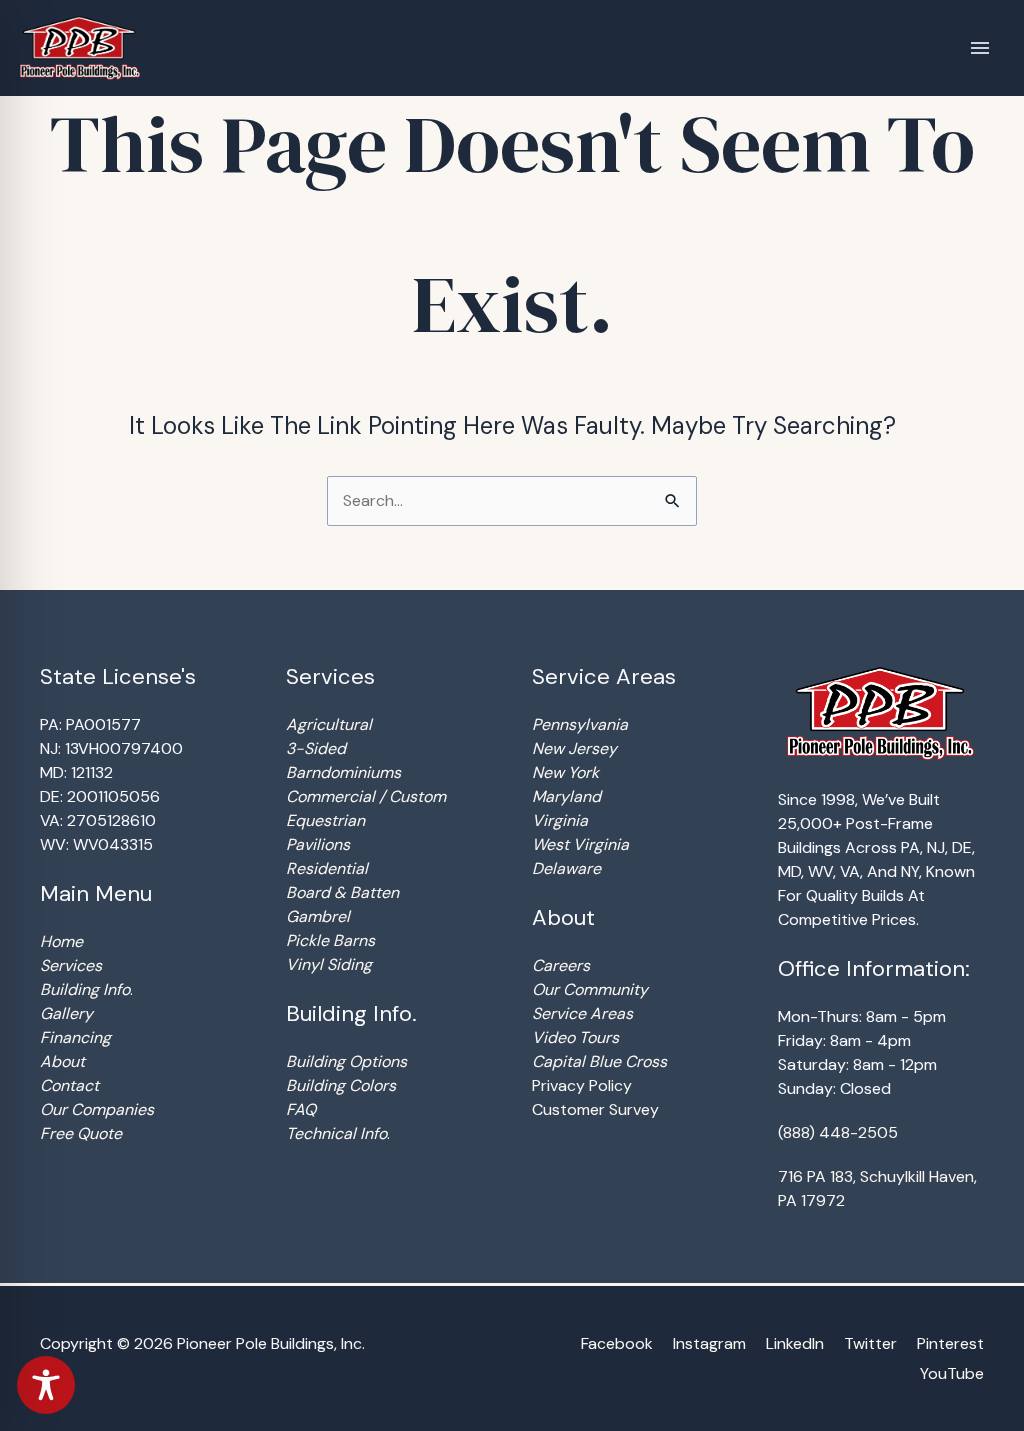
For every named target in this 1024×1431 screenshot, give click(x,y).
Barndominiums (343, 772)
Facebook (617, 1343)
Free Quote (81, 1133)
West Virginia (580, 844)
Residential (327, 868)
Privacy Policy (582, 1085)
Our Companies (97, 1109)
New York (565, 772)
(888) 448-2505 (838, 1132)
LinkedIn (795, 1343)
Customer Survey (595, 1109)
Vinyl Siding (329, 964)
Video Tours (575, 1037)
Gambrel (318, 916)
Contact (69, 1085)
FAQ (301, 1109)
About (62, 1061)
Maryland (566, 796)
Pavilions (318, 844)
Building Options (346, 1061)
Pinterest (950, 1343)
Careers (561, 965)
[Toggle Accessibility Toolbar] (46, 1385)
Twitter (870, 1343)
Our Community (590, 989)
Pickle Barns (330, 940)
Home (61, 941)
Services (71, 965)
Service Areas (582, 1013)
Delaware (566, 868)
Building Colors (341, 1085)
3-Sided (316, 748)
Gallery (66, 1013)
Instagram (709, 1343)
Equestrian (325, 820)
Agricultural (329, 724)
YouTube (952, 1373)
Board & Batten (342, 892)
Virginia (560, 820)
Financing (75, 1037)
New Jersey (574, 748)
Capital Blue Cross (599, 1061)
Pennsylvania (580, 724)
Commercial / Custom (366, 796)
